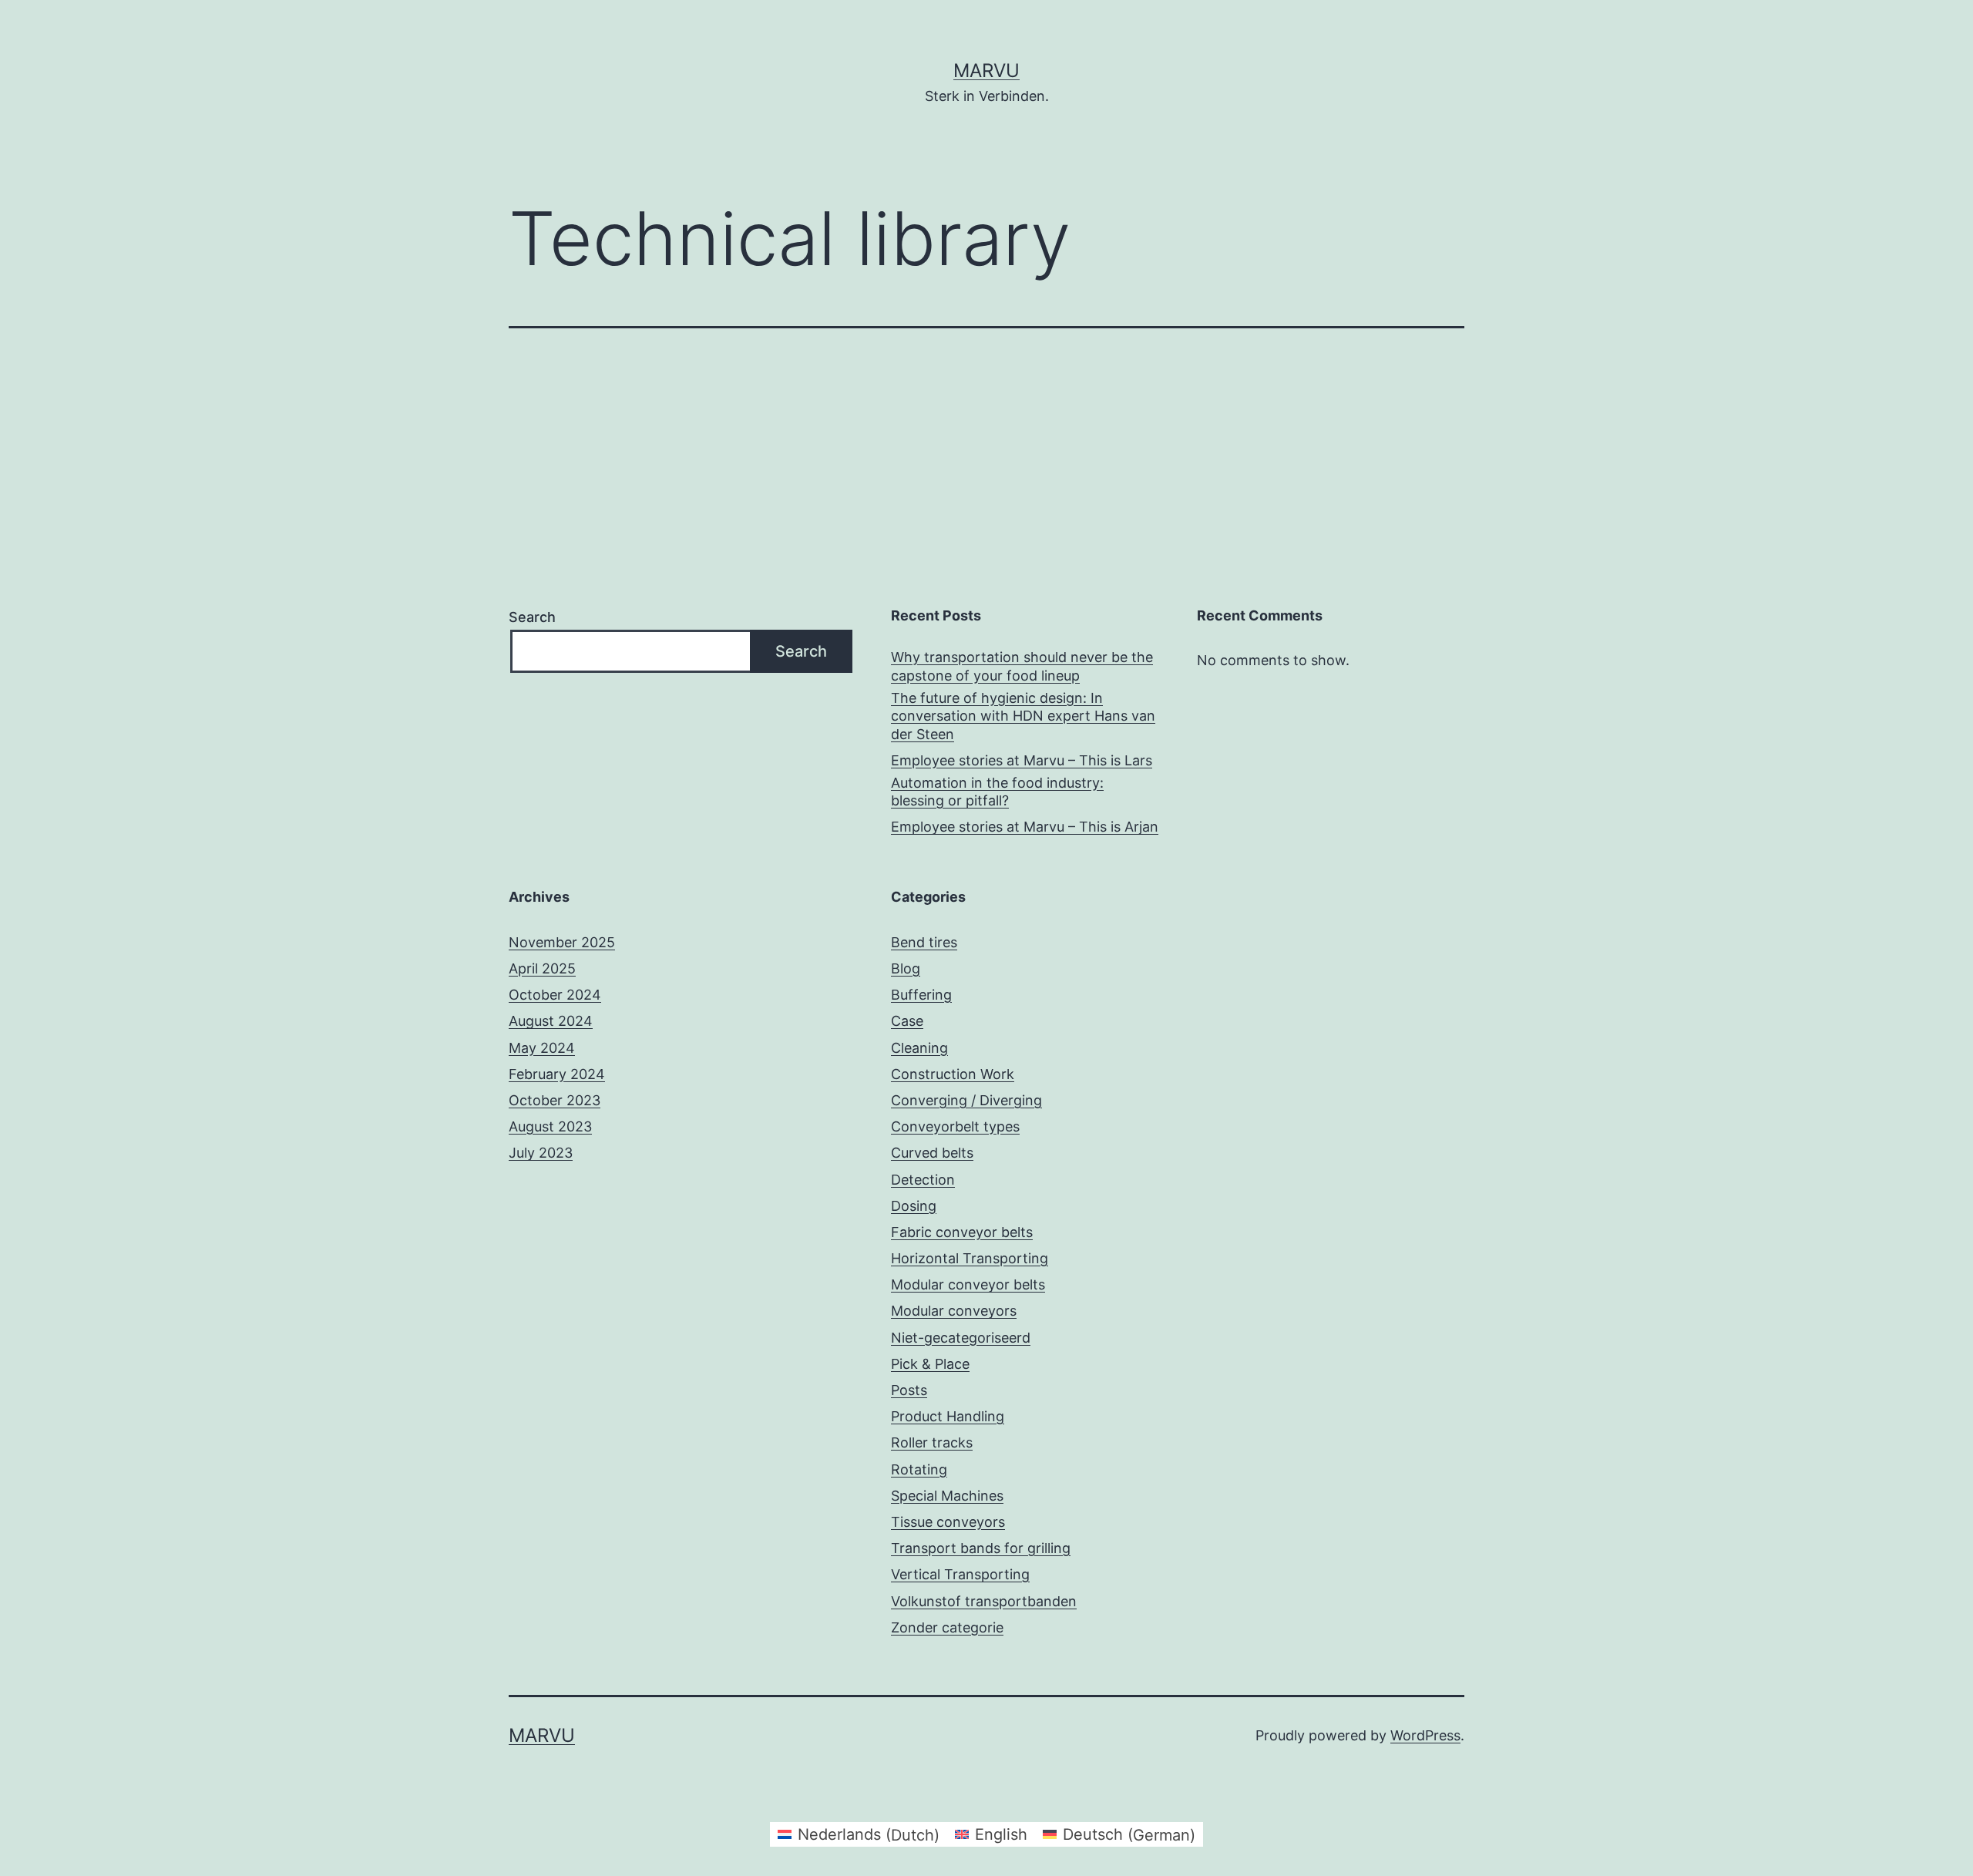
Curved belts (932, 1153)
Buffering (921, 995)
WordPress (1425, 1735)
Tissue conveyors (948, 1522)
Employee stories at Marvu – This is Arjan (1025, 827)
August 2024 (551, 1021)
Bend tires (924, 942)
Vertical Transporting (960, 1574)
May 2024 (542, 1048)
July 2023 (541, 1153)
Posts (909, 1390)
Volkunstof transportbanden (984, 1601)
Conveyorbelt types (955, 1126)
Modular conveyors (954, 1311)
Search (532, 617)
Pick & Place (930, 1364)
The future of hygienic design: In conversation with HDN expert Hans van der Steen (1023, 716)
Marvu (986, 71)
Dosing (914, 1206)
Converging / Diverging (966, 1100)
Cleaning (919, 1048)
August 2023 (550, 1126)
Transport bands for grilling (981, 1548)
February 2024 (557, 1074)
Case (907, 1021)
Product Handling (948, 1416)
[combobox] (631, 652)
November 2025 (562, 942)
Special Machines (947, 1496)
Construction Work (953, 1074)
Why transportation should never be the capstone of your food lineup (1022, 666)
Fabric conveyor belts (962, 1232)
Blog (906, 968)
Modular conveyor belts (968, 1284)
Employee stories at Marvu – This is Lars (1022, 760)
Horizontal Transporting (970, 1258)
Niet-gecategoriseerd (961, 1338)
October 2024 (555, 995)
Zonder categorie (947, 1627)
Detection (923, 1180)
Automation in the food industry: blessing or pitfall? (997, 792)
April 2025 (542, 968)
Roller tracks (932, 1442)
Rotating (919, 1469)
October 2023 (555, 1100)
